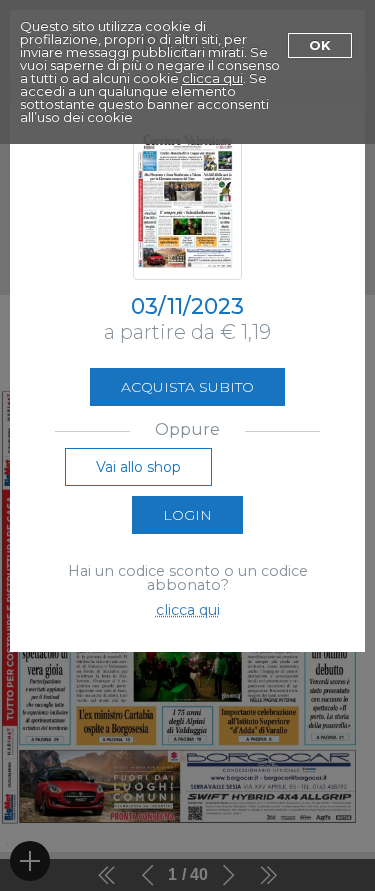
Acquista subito (187, 387)
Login (187, 515)
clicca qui (212, 78)
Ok (320, 45)
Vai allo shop (138, 467)
